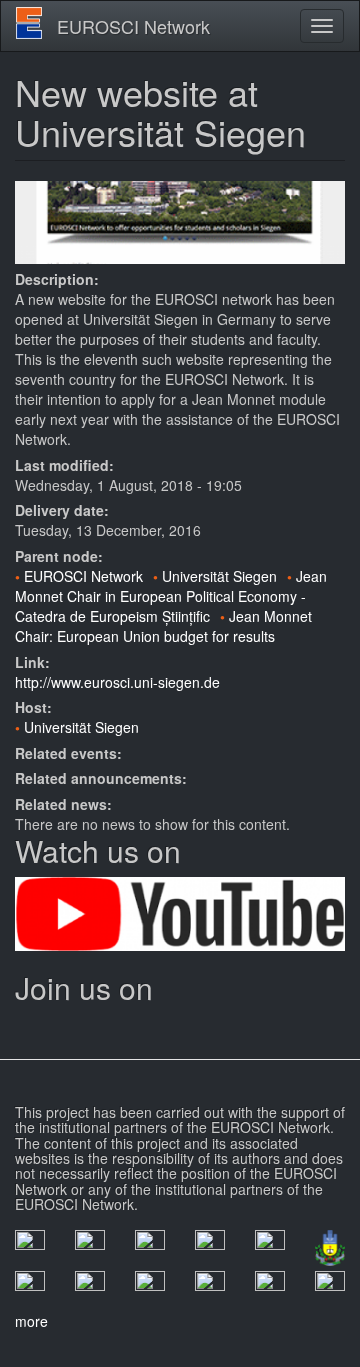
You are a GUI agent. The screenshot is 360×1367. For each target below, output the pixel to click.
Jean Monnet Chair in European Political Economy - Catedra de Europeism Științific (171, 596)
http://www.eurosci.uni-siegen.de (117, 682)
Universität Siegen (219, 576)
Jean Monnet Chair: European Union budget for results (163, 626)
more (31, 1321)
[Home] (29, 23)
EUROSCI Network (133, 26)
